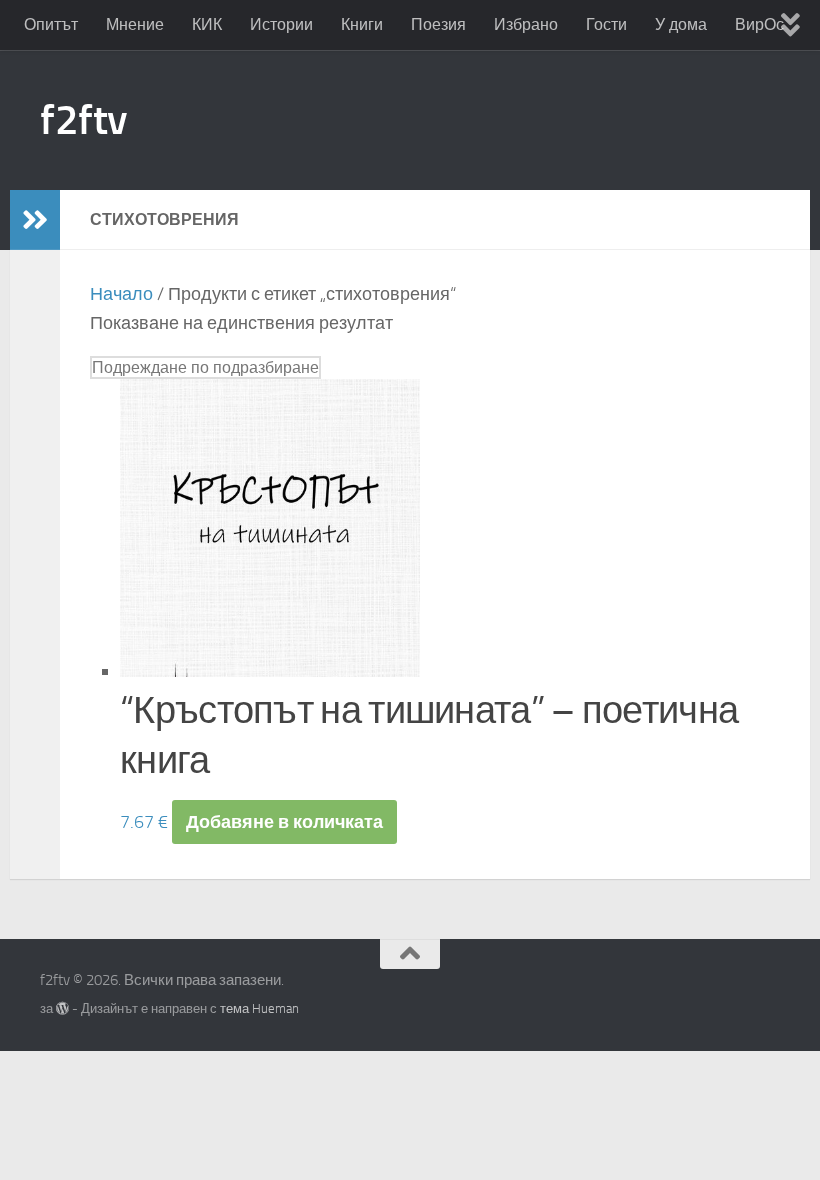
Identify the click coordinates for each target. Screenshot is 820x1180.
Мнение (135, 24)
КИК (207, 24)
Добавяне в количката (284, 822)
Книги (362, 24)
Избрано (526, 24)
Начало (121, 294)
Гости (606, 24)
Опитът (51, 24)
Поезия (438, 24)
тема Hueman (259, 1008)
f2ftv (84, 120)
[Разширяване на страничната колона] (35, 220)
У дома (681, 24)
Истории (281, 24)
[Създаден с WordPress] (62, 1008)
